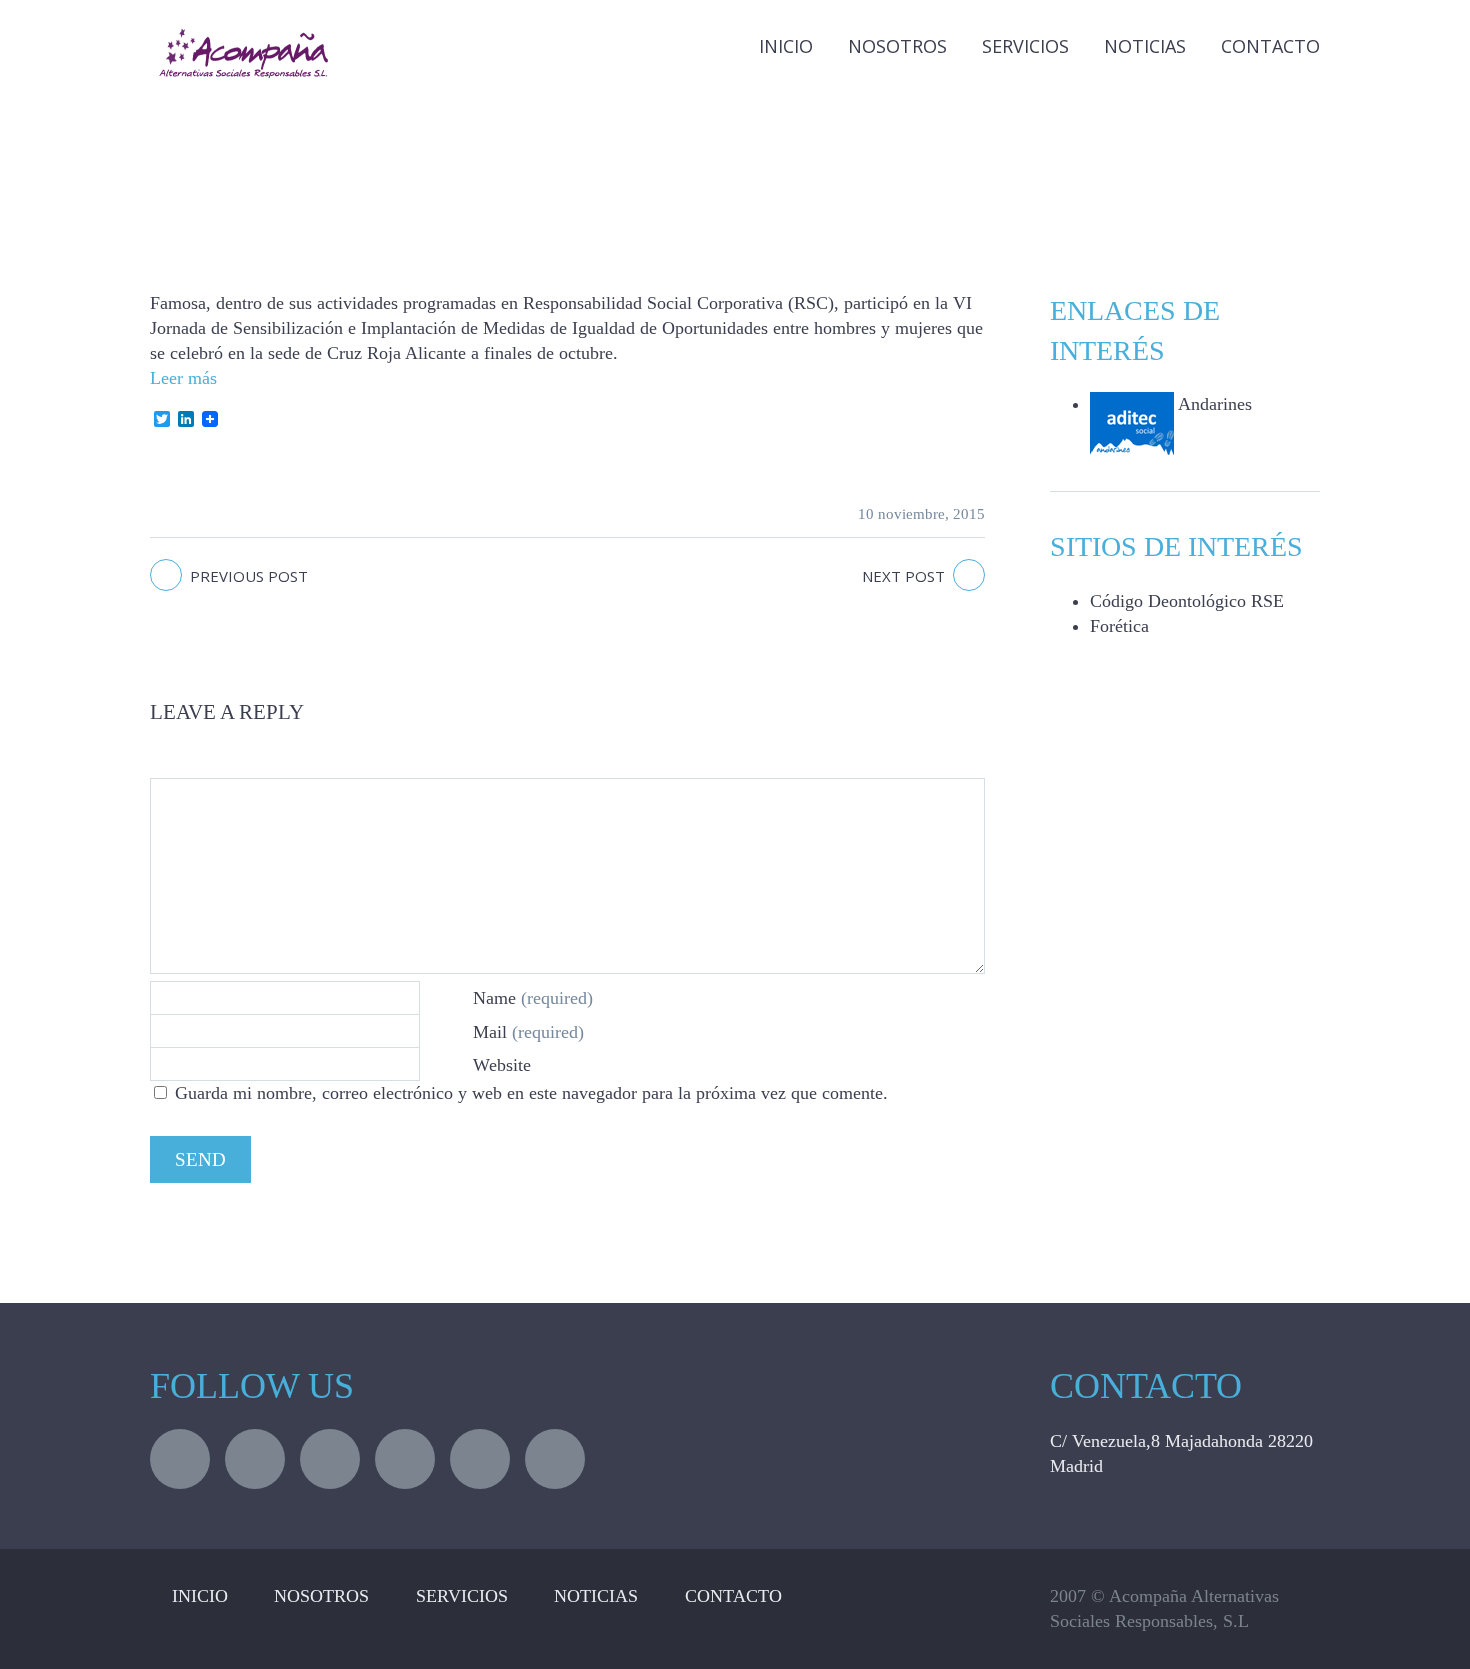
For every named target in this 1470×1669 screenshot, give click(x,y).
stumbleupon (480, 1459)
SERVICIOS (462, 1596)
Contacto (1270, 46)
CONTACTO (733, 1596)
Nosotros (897, 46)
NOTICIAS (1145, 46)
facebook (255, 1459)
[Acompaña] (255, 33)
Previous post (249, 576)
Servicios (1025, 46)
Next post (903, 576)
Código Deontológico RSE (1187, 601)
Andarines (1213, 404)
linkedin (330, 1459)
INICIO (786, 46)
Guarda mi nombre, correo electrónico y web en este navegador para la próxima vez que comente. (531, 1093)
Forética (1119, 626)
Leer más (183, 378)
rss (555, 1459)
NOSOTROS (321, 1596)
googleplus (405, 1459)
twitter (180, 1459)
